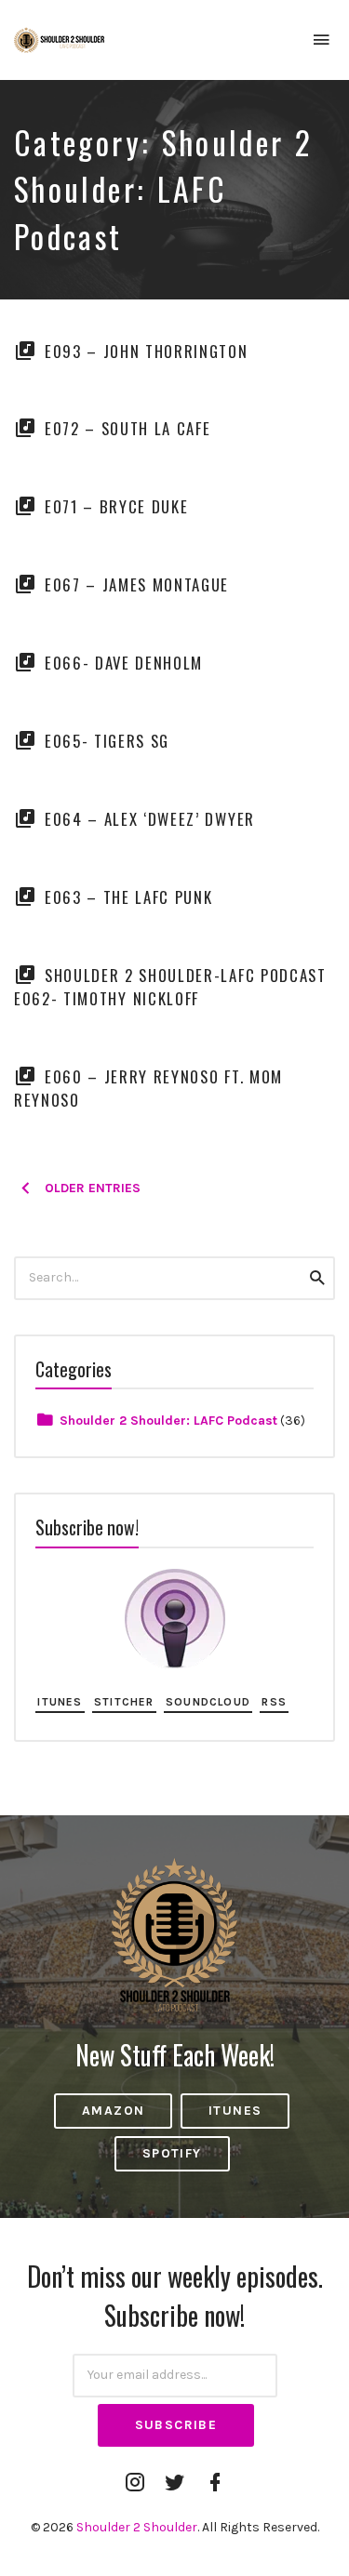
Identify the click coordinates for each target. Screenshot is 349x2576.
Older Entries (93, 1188)
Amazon (113, 2111)
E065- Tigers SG (107, 741)
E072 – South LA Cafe (128, 428)
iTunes (60, 1702)
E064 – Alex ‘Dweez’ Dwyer (150, 819)
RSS (274, 1702)
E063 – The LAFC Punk (129, 897)
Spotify (172, 2153)
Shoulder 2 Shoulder (137, 2527)
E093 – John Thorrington (147, 351)
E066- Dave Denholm (124, 663)
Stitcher (124, 1702)
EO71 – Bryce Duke (117, 506)
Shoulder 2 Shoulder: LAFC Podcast (168, 1421)
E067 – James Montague (137, 584)
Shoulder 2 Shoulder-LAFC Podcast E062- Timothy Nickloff (170, 987)
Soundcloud (208, 1702)
